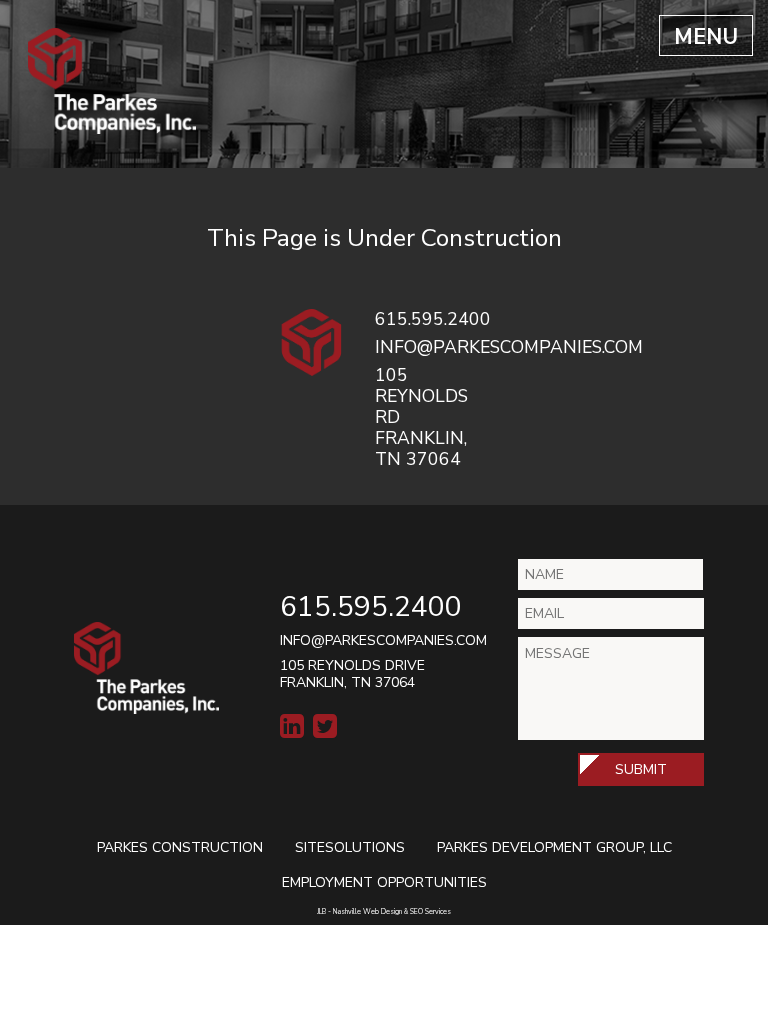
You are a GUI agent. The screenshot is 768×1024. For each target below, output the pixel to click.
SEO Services (430, 911)
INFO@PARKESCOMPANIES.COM (509, 347)
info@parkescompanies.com (383, 640)
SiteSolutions (350, 847)
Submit (641, 769)
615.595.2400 (433, 319)
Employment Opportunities (384, 882)
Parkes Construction (180, 847)
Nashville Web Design (367, 911)
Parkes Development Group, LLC (554, 847)
